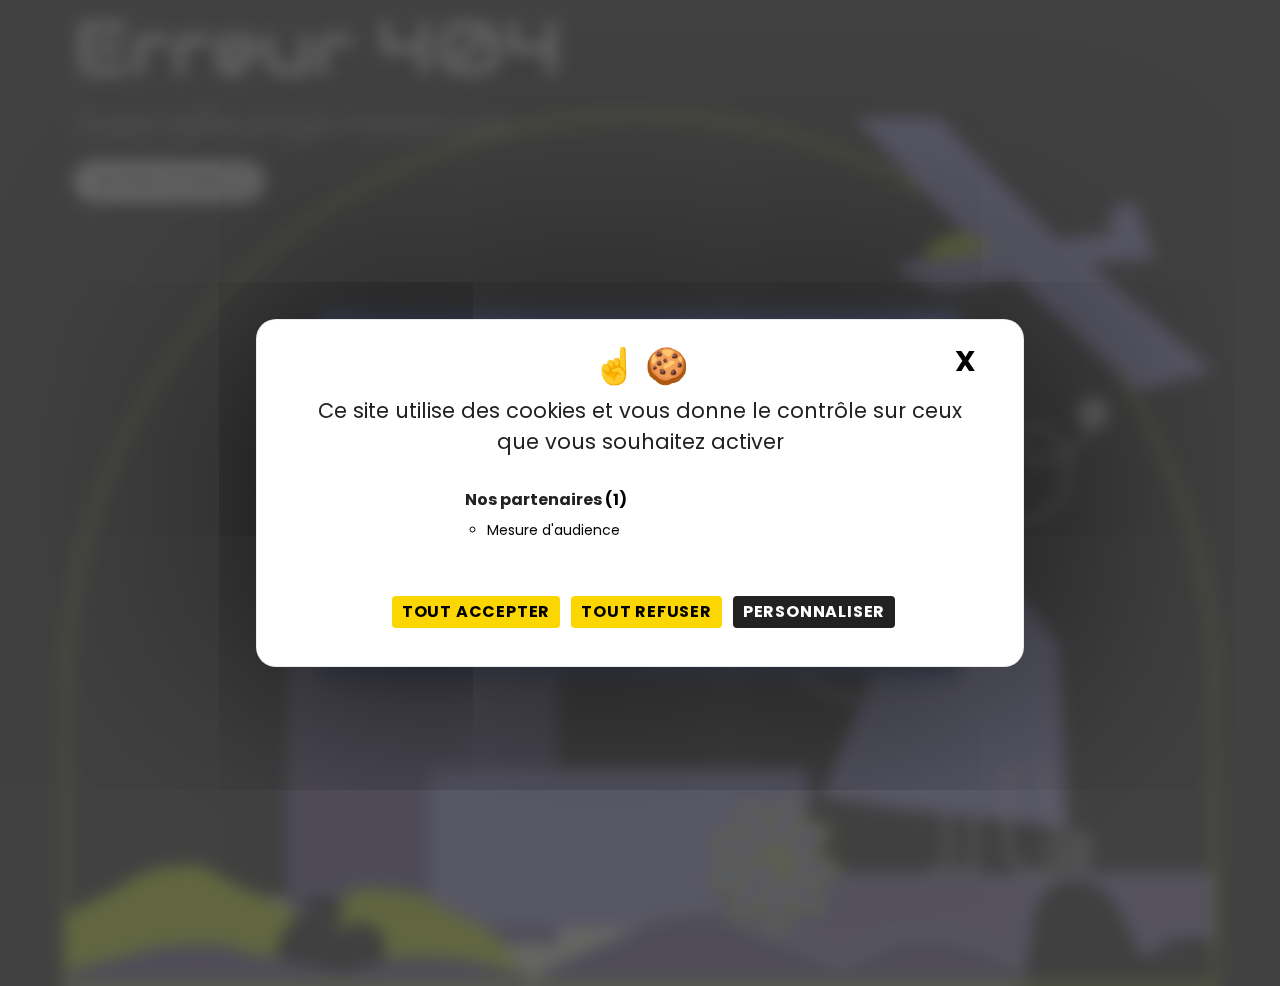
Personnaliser (814, 611)
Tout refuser (646, 611)
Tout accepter (476, 611)
